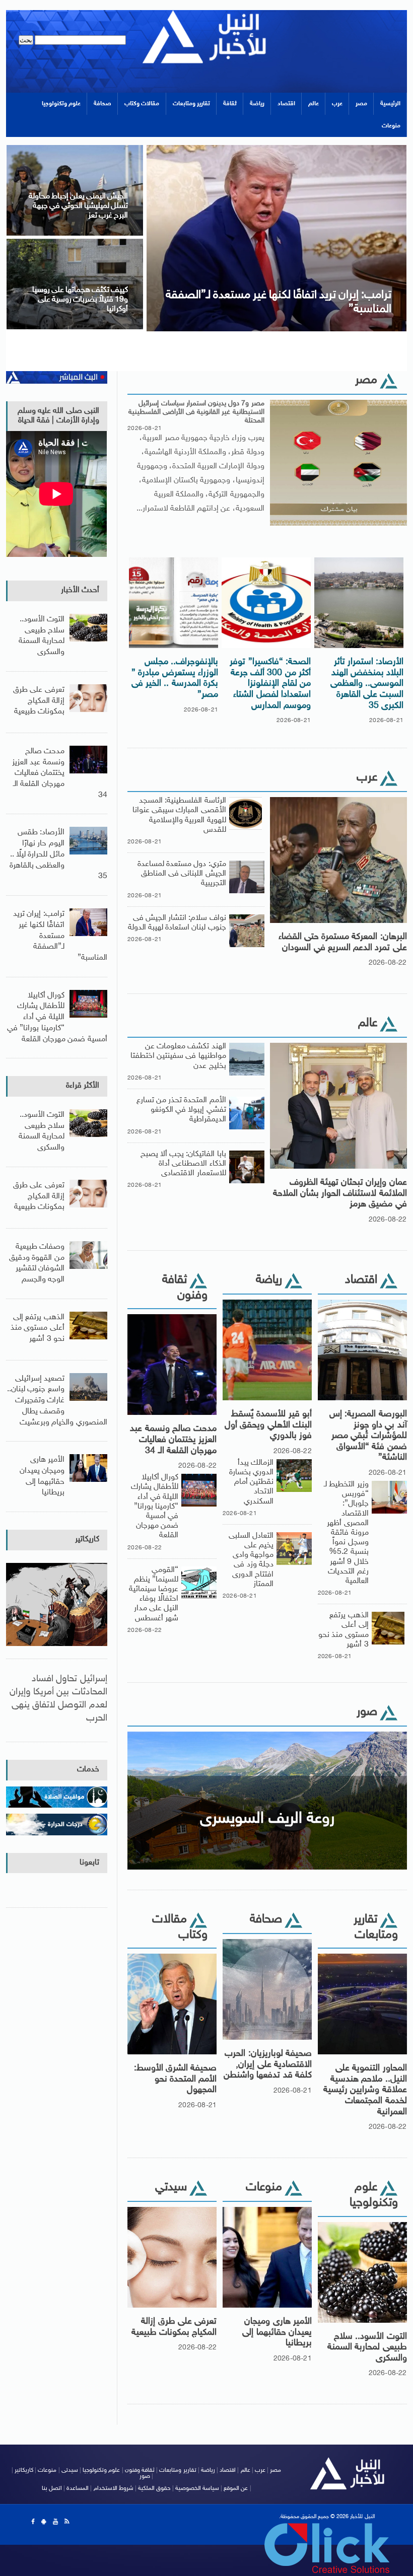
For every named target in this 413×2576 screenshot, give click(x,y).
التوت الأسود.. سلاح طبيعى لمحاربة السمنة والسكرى (367, 2348)
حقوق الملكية (154, 2488)
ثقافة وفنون (140, 2470)
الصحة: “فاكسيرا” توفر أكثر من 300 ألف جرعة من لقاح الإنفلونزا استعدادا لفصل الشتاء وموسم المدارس (270, 684)
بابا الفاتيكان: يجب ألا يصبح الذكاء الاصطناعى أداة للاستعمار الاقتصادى (183, 1164)
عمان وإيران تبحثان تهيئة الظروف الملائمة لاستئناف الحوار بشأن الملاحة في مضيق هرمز (340, 1194)
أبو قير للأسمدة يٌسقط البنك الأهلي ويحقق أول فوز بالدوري (268, 1425)
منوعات (391, 126)
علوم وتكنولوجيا (61, 104)
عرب (337, 104)
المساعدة (78, 2488)
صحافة (102, 104)
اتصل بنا (52, 2488)
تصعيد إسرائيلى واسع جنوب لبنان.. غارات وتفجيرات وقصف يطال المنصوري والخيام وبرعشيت (57, 1401)
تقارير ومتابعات (191, 104)
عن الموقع (236, 2488)
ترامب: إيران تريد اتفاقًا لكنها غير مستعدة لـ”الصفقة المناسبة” (60, 936)
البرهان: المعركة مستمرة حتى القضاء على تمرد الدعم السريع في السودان (343, 943)
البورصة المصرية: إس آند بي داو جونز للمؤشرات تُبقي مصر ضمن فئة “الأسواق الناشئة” (368, 1436)
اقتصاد (286, 104)
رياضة (257, 104)
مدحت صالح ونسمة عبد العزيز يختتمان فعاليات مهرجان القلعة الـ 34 (173, 1440)
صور (145, 2476)
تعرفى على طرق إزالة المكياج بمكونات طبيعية (174, 2327)
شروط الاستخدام (114, 2488)
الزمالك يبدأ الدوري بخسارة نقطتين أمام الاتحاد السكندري (251, 1482)
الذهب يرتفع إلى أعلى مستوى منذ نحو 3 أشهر (343, 1630)
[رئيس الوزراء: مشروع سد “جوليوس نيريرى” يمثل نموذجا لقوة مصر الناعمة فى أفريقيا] (272, 148)
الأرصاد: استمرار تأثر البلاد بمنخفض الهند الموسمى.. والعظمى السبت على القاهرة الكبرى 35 (367, 684)
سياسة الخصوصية (197, 2488)
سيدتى (70, 2470)
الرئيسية (390, 104)
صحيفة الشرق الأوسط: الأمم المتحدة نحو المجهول (176, 2079)
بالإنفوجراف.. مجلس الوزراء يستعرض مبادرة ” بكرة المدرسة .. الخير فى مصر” (175, 678)
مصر (361, 104)
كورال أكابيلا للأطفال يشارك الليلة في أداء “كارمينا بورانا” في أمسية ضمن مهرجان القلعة (155, 1507)
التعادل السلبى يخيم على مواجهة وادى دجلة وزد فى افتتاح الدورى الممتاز (251, 1560)
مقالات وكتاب (142, 104)
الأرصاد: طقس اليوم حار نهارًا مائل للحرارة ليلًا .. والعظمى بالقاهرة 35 (58, 854)
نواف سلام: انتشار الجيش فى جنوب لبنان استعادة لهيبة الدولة (177, 923)
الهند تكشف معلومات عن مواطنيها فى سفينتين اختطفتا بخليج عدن (178, 1056)
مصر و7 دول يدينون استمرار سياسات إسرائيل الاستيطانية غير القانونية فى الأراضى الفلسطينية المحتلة (196, 412)
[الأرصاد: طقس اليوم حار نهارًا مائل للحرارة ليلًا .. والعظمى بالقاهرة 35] (70, 242)
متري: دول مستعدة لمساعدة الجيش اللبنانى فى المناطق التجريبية (182, 874)
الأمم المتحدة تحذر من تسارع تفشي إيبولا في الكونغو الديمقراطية (181, 1110)
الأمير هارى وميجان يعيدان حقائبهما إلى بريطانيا (277, 2333)
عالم (314, 104)
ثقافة (230, 104)
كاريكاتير (87, 1540)
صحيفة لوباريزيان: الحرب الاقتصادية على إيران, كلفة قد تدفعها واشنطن (268, 2065)
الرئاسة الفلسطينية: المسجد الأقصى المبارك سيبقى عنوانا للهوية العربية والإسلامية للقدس (179, 815)
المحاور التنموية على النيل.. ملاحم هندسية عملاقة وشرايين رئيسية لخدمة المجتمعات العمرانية (365, 2090)
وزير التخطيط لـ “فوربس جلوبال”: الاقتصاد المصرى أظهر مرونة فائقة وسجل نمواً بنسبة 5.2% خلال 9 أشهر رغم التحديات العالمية (346, 1533)
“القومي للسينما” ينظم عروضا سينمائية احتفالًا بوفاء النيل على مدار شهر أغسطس (154, 1594)
